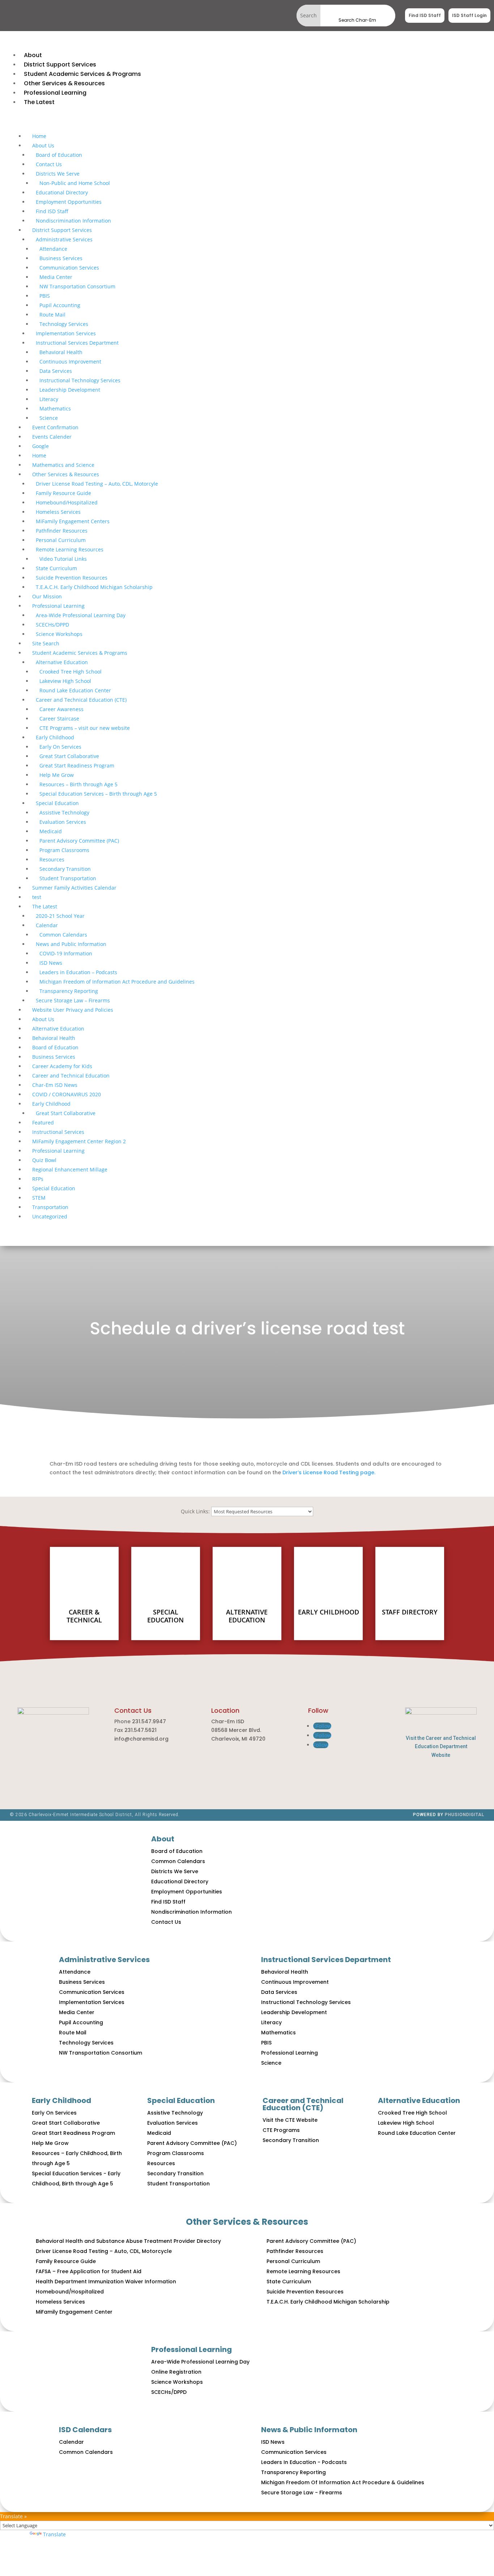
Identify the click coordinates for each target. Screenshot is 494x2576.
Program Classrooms (64, 850)
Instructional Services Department (77, 343)
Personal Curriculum (61, 540)
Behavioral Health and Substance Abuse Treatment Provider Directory (128, 2241)
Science (49, 418)
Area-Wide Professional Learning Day (81, 615)
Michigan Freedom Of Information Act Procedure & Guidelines (343, 2482)
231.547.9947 (149, 1721)
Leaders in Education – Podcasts (78, 972)
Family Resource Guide (63, 493)
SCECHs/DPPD (52, 625)
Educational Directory (62, 192)
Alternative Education (62, 662)
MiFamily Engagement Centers (73, 521)
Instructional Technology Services (80, 380)
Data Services (56, 371)
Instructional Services (58, 1132)
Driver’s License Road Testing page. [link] (329, 1472)
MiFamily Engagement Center (74, 2312)
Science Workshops (59, 634)
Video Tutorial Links (63, 559)
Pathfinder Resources (62, 531)
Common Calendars (63, 935)
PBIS (45, 296)
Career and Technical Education (71, 1076)
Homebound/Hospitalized (67, 502)
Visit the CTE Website (290, 2120)
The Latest (45, 906)
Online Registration (176, 2372)
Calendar (47, 925)
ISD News (51, 963)
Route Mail (52, 315)
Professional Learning (58, 606)
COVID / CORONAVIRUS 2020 (67, 1094)
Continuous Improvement (70, 362)
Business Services (61, 258)
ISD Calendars (85, 2430)
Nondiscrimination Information (73, 221)
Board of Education (59, 155)
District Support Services (62, 230)
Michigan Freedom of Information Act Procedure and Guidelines (117, 982)
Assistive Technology (64, 812)
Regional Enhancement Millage (70, 1169)
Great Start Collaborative (69, 756)
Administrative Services (64, 239)
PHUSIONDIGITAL (465, 1815)
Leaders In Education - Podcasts (304, 2462)
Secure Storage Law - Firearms (302, 2493)
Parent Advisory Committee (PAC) (79, 841)
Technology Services (64, 324)
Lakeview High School (65, 681)
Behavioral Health (61, 352)
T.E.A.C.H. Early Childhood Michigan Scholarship (94, 587)
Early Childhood (55, 737)
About (163, 1839)
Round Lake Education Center (75, 690)
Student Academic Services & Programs (80, 653)
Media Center (56, 277)
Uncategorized (50, 1216)
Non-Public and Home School (75, 183)
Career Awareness (61, 709)
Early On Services (60, 747)
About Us (43, 145)
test (37, 897)
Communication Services (69, 268)
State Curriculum (56, 568)
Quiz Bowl (44, 1160)
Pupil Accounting (60, 305)
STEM (39, 1198)
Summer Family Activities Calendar (74, 888)
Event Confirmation (55, 427)
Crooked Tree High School (71, 672)
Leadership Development (70, 390)
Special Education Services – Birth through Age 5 (98, 794)
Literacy (49, 399)
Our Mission (47, 596)
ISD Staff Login (469, 15)
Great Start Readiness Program (77, 766)
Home (39, 136)
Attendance (53, 249)
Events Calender (52, 437)
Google (41, 446)
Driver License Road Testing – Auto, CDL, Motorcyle (97, 484)
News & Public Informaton (309, 2430)
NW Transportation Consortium (77, 286)
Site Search (46, 643)
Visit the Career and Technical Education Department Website (441, 1747)
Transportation (50, 1207)
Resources (52, 859)
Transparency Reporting (69, 991)
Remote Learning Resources (70, 549)
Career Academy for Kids (62, 1066)
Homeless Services (58, 512)
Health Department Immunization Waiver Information (106, 2282)
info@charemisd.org (141, 1739)
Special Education (57, 803)
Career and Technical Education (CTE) (81, 700)
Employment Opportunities (69, 202)
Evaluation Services (63, 822)
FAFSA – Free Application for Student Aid (89, 2271)
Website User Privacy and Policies (73, 1010)
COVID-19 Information (66, 953)
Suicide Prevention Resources (72, 578)
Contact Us (49, 164)
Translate (54, 2534)
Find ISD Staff (425, 15)
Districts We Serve (58, 174)
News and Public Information (71, 944)
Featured (43, 1123)
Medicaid (51, 831)
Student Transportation (68, 878)
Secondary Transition (65, 869)
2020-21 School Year (60, 916)
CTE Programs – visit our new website (85, 728)
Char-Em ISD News (55, 1085)
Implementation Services (66, 333)
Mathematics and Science (63, 465)
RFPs (38, 1179)
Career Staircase (59, 719)
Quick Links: (195, 1511)
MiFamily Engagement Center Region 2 (79, 1141)
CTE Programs (281, 2130)
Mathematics (55, 408)
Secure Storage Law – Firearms (73, 1000)
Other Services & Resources (66, 474)
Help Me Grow (57, 775)
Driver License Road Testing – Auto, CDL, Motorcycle (104, 2251)
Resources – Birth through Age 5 (78, 784)
